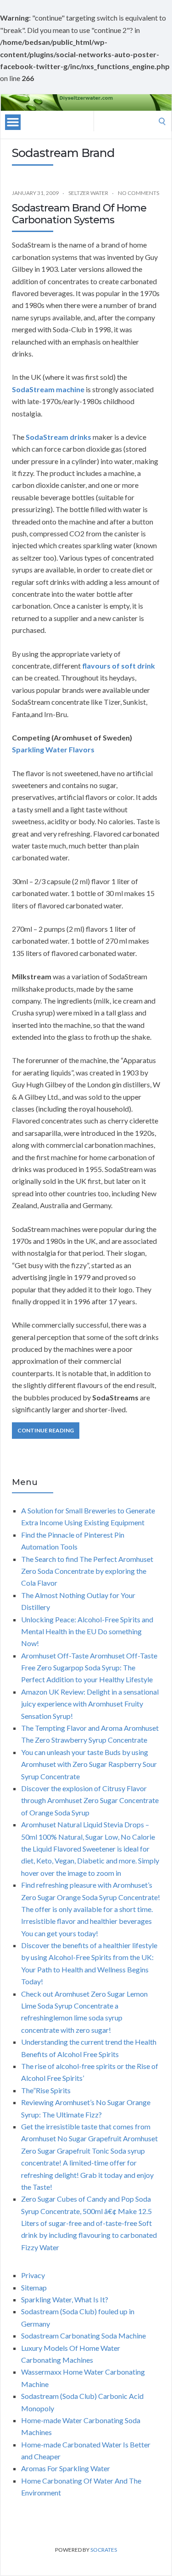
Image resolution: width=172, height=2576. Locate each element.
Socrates (104, 2550)
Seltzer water (88, 193)
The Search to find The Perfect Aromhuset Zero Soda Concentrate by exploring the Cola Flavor (87, 1571)
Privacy (33, 2275)
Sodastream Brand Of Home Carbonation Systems (79, 214)
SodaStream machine (48, 389)
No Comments (139, 193)
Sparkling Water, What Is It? (65, 2299)
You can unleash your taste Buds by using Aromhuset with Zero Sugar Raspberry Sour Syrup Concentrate (89, 1764)
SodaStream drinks (58, 437)
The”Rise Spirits (46, 2090)
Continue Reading (46, 1430)
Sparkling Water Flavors (53, 749)
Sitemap (34, 2287)
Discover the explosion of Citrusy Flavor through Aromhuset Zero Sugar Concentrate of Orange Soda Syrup (90, 1800)
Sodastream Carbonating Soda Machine (83, 2336)
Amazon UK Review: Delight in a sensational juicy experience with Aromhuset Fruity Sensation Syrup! (90, 1704)
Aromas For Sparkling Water (66, 2468)
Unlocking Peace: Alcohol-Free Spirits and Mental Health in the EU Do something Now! (87, 1631)
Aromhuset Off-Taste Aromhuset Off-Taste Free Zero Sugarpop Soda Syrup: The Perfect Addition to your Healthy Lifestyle (89, 1668)
